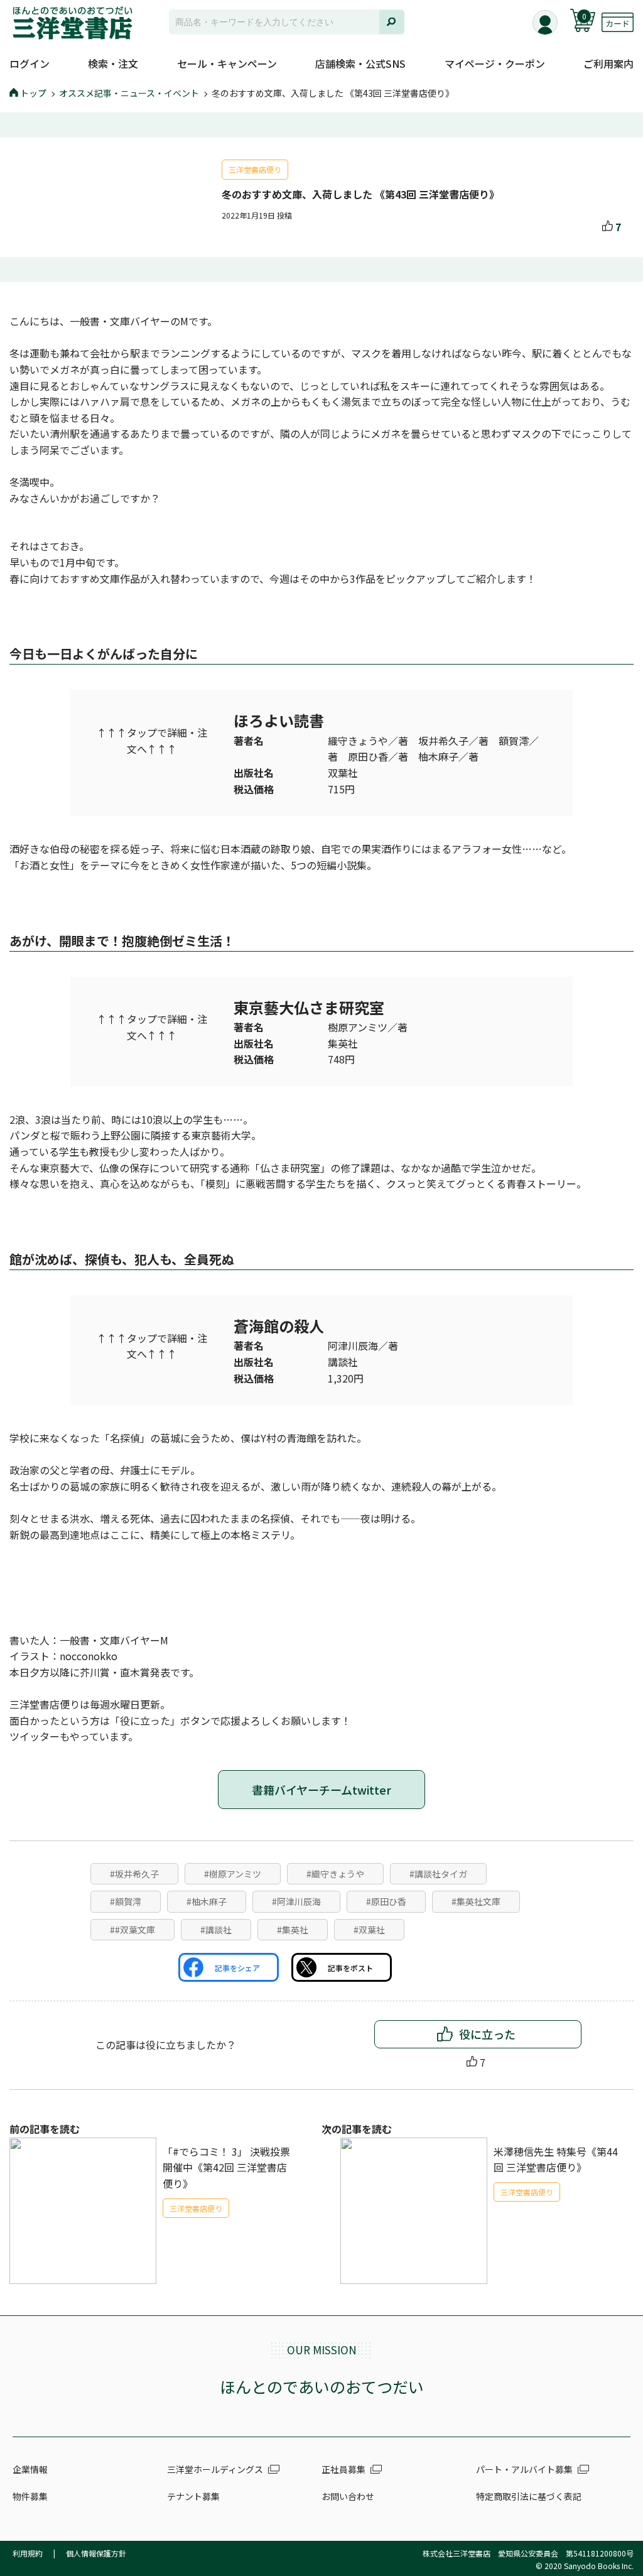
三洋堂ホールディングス (215, 2469)
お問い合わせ (348, 2496)
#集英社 (293, 1930)
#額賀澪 (126, 1901)
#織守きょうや (335, 1874)
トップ (33, 93)
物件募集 (30, 2496)
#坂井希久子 (134, 1874)
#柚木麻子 (207, 1901)
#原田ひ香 (386, 1901)
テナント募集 (193, 2496)
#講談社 (216, 1930)
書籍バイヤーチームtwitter (321, 1790)
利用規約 (28, 2553)
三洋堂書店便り (255, 169)
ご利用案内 (608, 63)
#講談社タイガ (438, 1874)
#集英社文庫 (476, 1901)
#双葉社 (369, 1930)
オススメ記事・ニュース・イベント (129, 93)
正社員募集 (343, 2469)
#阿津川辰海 (296, 1901)
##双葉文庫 (132, 1930)
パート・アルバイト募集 (524, 2469)
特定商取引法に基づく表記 (529, 2496)
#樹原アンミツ (233, 1874)
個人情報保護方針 (96, 2553)
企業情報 (30, 2469)
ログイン (30, 63)
